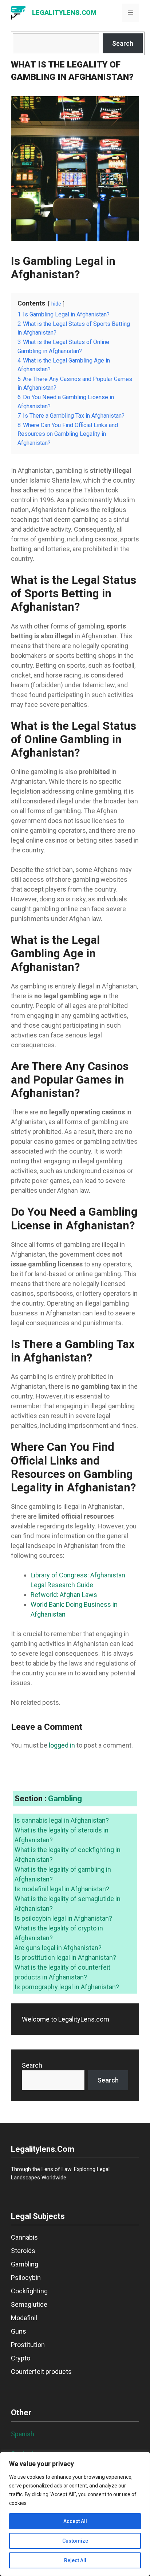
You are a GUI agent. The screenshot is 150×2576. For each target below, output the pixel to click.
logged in (62, 1745)
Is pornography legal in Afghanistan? (67, 1987)
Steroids (23, 2251)
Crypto (21, 2358)
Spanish (23, 2434)
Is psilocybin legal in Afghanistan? (63, 1918)
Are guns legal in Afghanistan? (58, 1948)
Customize (75, 2541)
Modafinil (24, 2318)
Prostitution (28, 2345)
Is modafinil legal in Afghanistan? (62, 1889)
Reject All (75, 2560)
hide (56, 304)
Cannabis (24, 2237)
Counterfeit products (41, 2372)
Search (123, 43)
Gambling (65, 1799)
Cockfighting (29, 2291)
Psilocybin (26, 2278)
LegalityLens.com (64, 13)
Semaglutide (29, 2304)
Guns (19, 2331)
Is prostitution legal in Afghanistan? (65, 1957)
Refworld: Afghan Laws (64, 1595)
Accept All (75, 2521)
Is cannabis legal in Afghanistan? (62, 1820)
